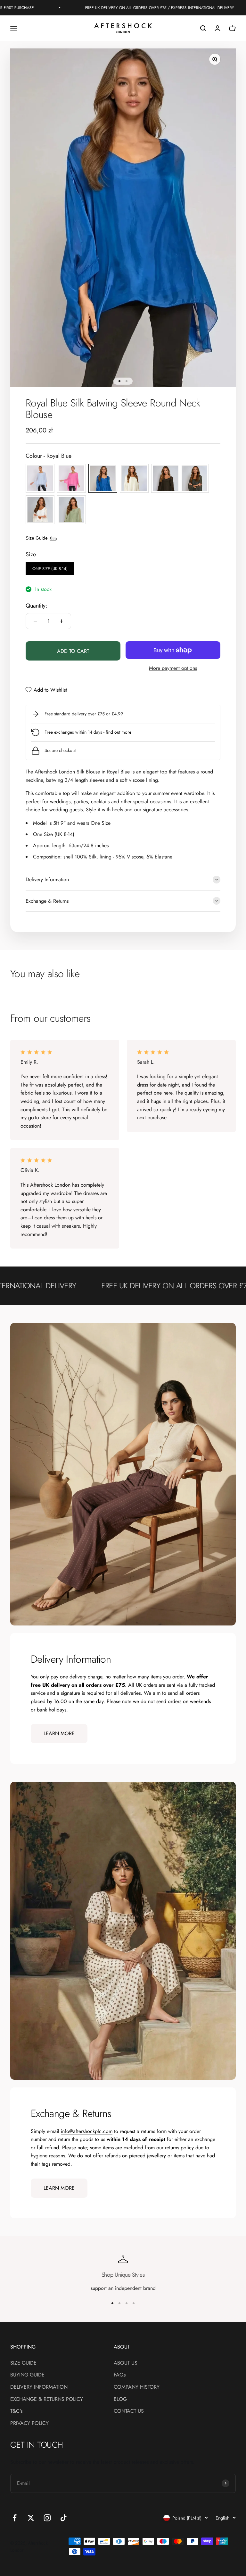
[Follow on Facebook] (15, 2518)
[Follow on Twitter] (31, 2518)
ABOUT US (126, 2363)
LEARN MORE (59, 1733)
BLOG (120, 2399)
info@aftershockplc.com (87, 2131)
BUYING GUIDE (27, 2375)
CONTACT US (129, 2411)
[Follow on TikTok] (64, 2518)
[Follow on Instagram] (47, 2518)
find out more (119, 732)
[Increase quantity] (61, 621)
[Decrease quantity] (35, 621)
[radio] (40, 478)
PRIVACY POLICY (29, 2423)
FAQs (120, 2375)
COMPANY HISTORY (137, 2387)
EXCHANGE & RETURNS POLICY (47, 2399)
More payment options (173, 668)
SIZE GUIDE (23, 2363)
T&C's (16, 2411)
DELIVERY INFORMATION (39, 2387)
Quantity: (36, 606)
